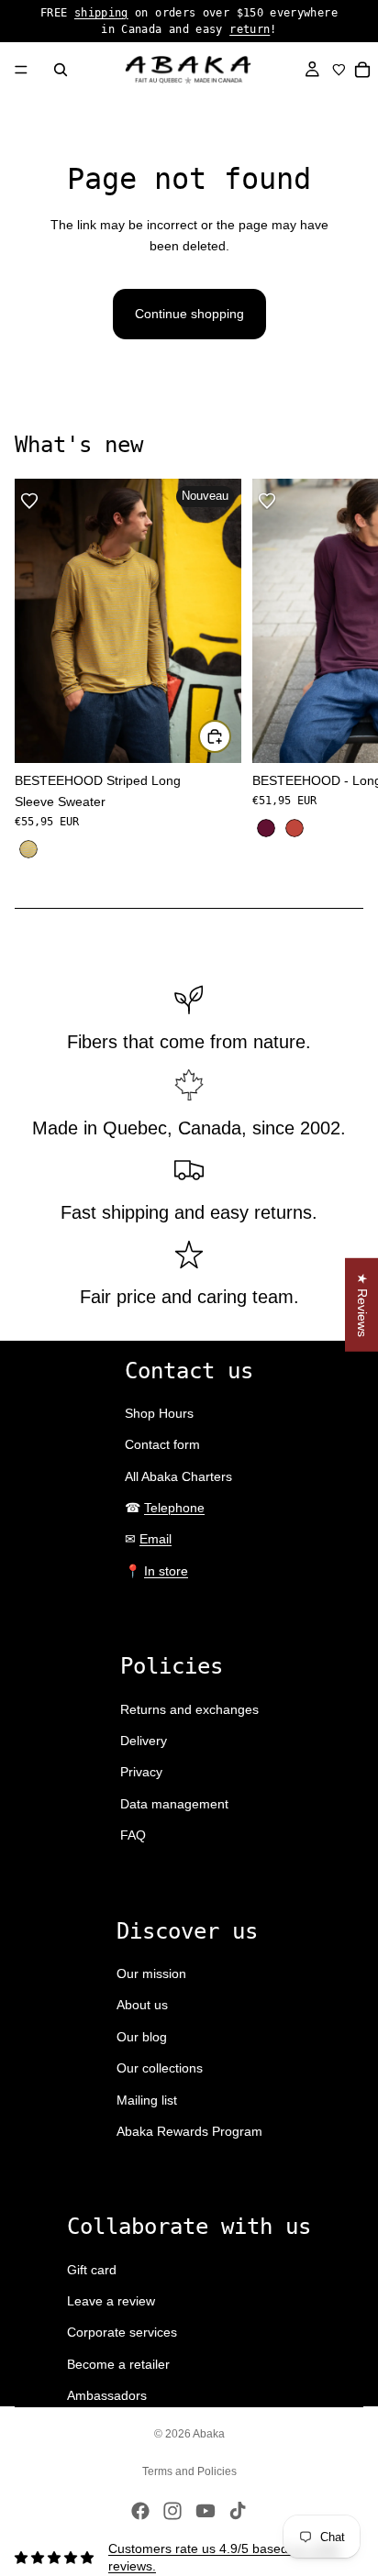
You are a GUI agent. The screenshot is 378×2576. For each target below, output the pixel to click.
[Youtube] (206, 2511)
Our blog (142, 2037)
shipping (101, 13)
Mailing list (147, 2100)
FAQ (133, 1835)
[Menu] (21, 70)
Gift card (92, 2270)
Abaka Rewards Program (189, 2131)
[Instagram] (172, 2511)
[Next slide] (343, 670)
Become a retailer (118, 2364)
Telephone (174, 1508)
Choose (230, 736)
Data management (174, 1804)
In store (166, 1571)
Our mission (151, 1973)
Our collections (160, 2068)
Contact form (162, 1444)
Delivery (144, 1741)
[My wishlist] (339, 70)
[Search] (61, 70)
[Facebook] (140, 2511)
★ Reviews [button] (362, 1304)
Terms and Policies (189, 2471)
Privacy (141, 1772)
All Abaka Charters (178, 1476)
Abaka (209, 2434)
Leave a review (111, 2301)
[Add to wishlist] (29, 501)
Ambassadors (107, 2395)
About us (142, 2005)
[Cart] (363, 70)
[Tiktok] (238, 2511)
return (250, 29)
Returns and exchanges (189, 1709)
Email (156, 1539)
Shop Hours (159, 1413)
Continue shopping (189, 314)
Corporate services (122, 2332)
